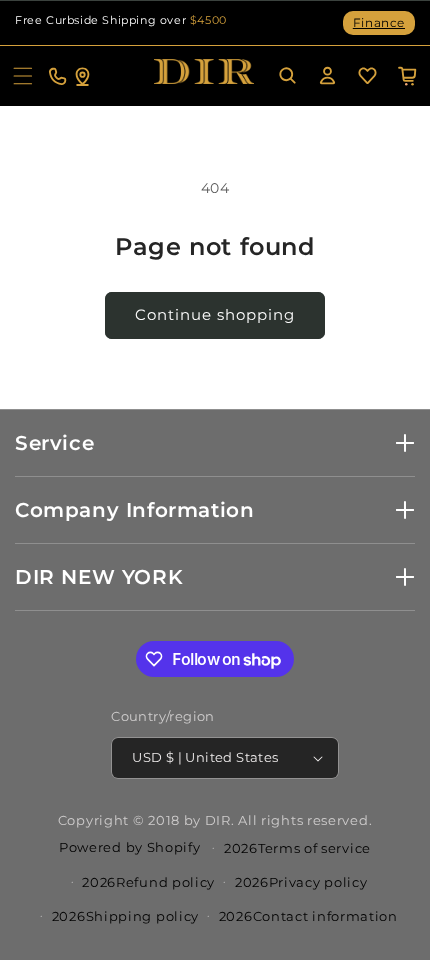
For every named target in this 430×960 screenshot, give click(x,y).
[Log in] (327, 76)
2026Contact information (308, 916)
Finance (379, 22)
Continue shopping (215, 314)
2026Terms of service (297, 848)
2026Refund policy (148, 882)
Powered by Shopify (130, 846)
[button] (23, 76)
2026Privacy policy (301, 882)
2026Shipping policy (125, 916)
